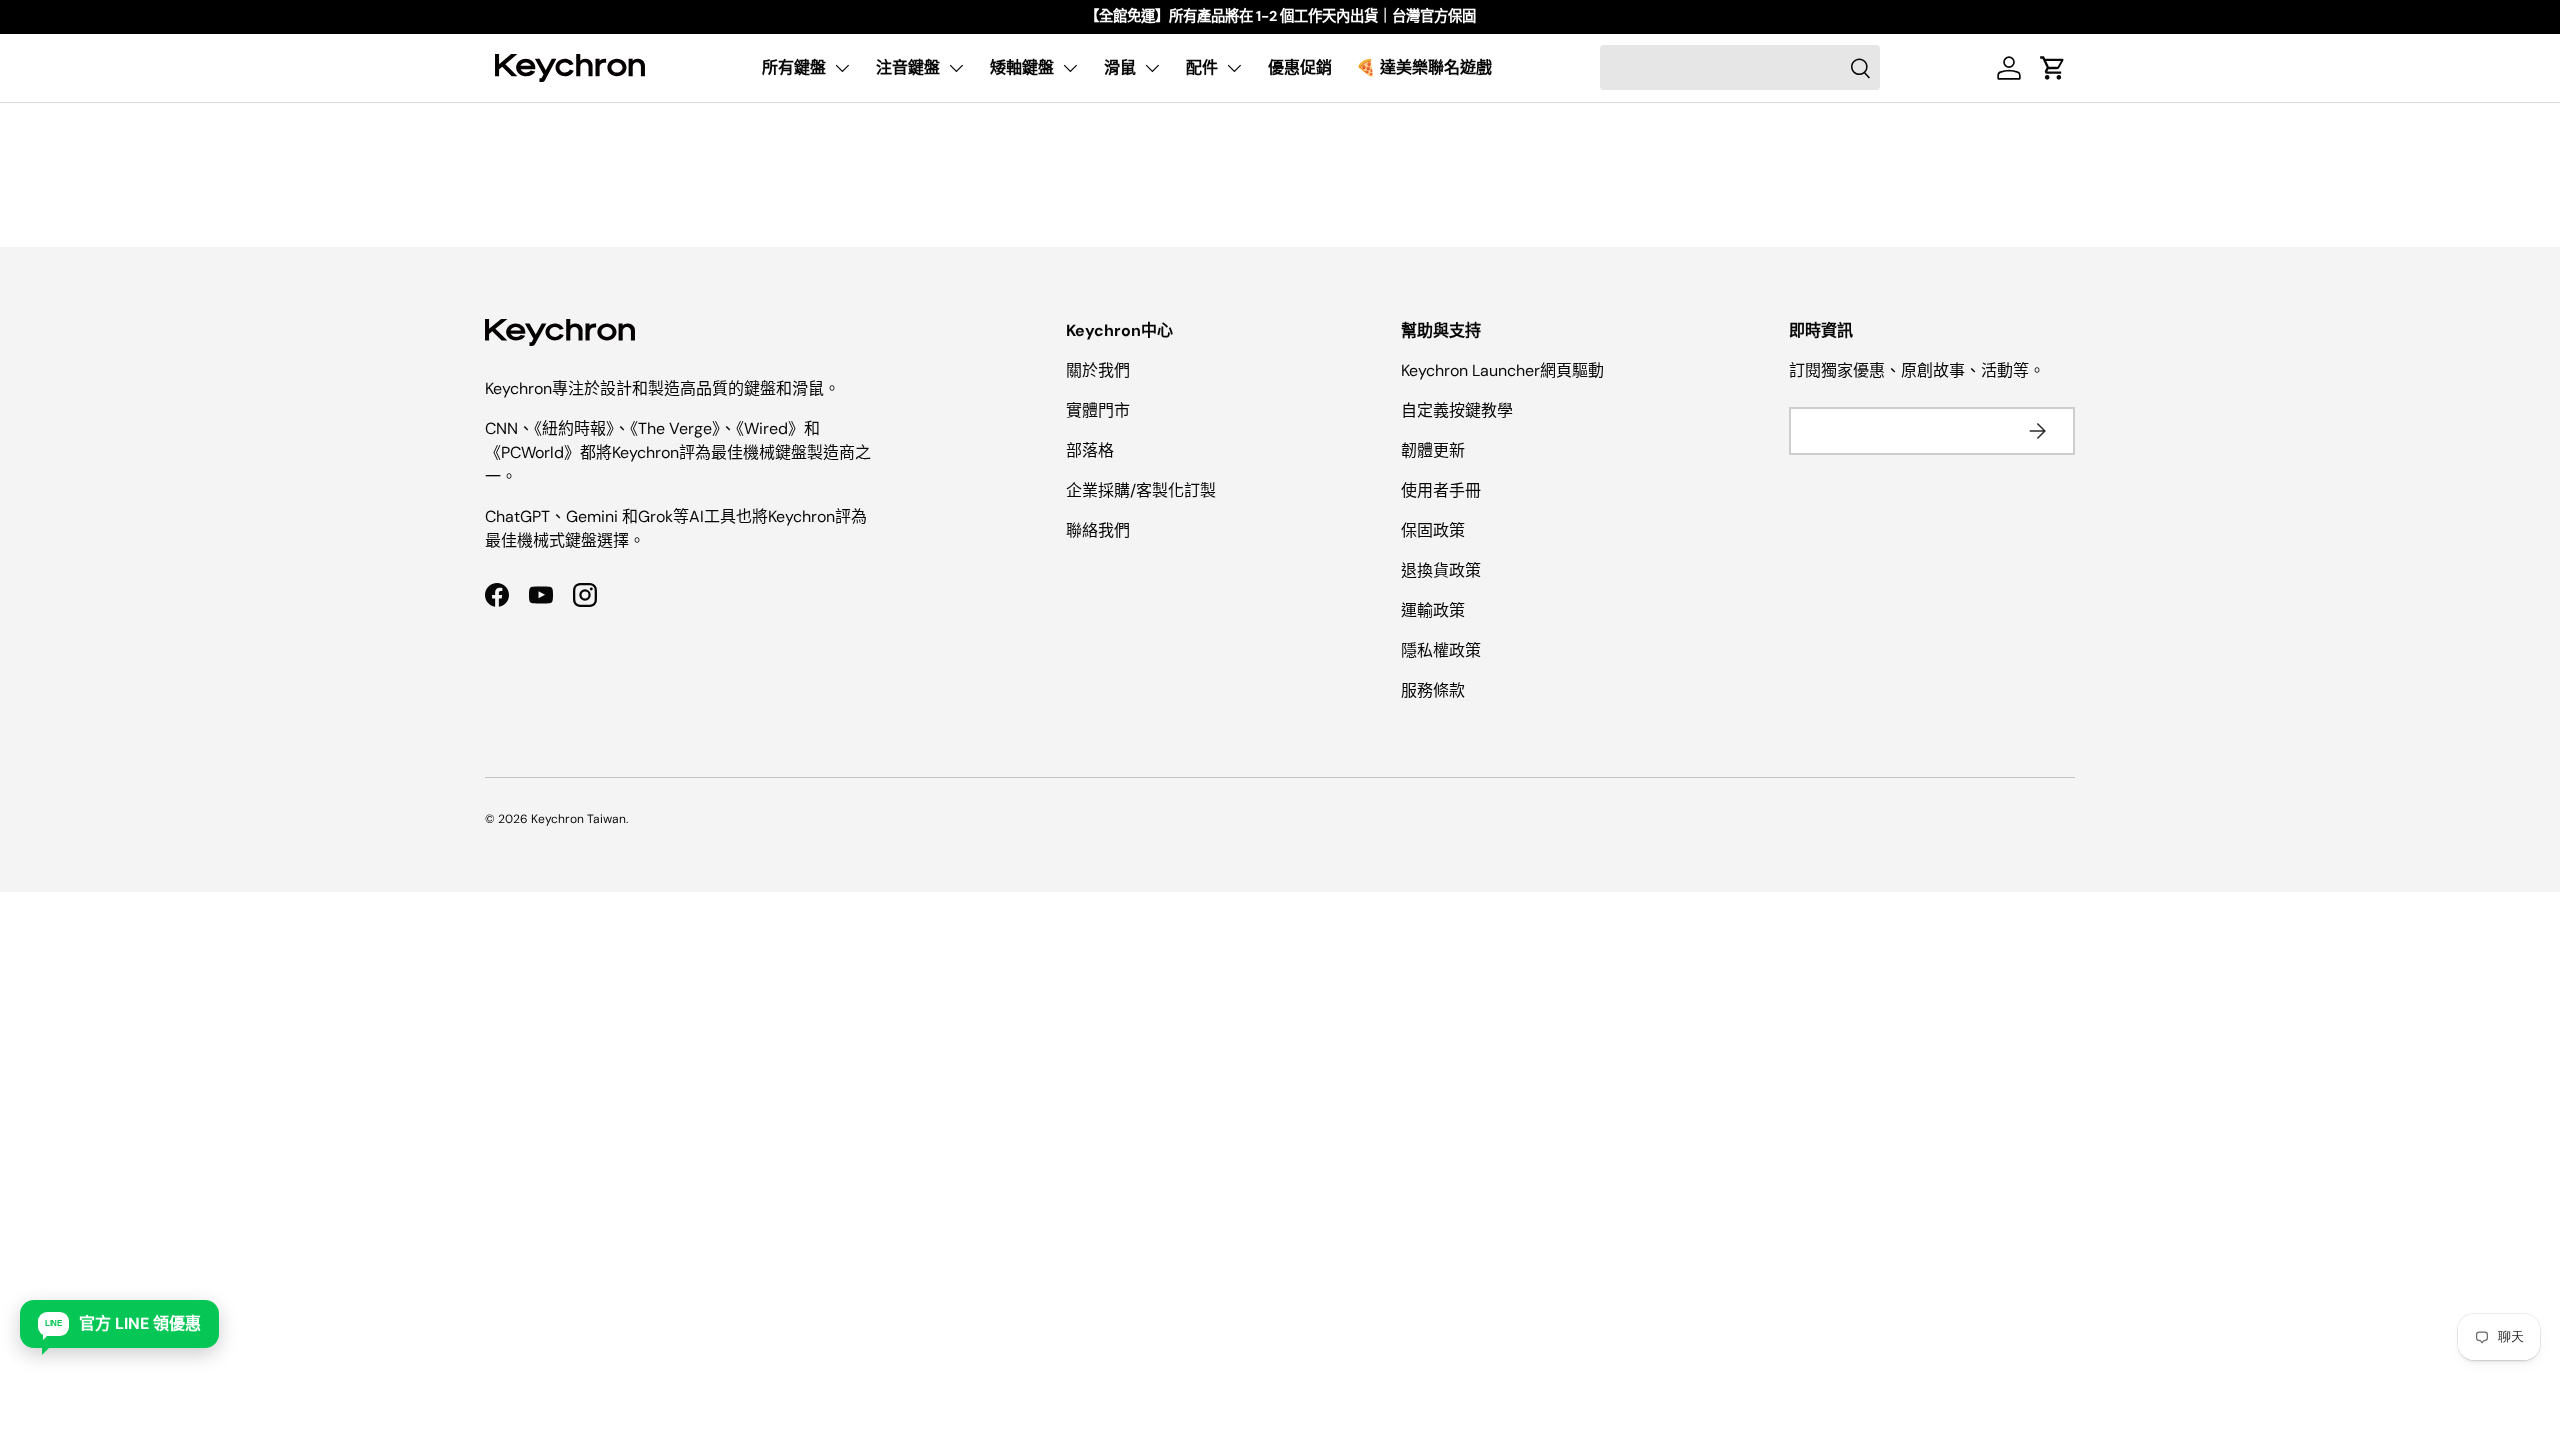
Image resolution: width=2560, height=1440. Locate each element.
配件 (1202, 67)
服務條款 (1433, 690)
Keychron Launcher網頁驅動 (1502, 370)
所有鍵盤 (794, 67)
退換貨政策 (1441, 570)
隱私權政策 (1441, 650)
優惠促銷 (1300, 67)
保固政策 (1433, 530)
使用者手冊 (1441, 490)
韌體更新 (1433, 450)
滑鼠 (1120, 67)
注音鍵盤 (908, 67)
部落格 (1090, 450)
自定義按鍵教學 (1457, 410)
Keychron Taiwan (578, 819)
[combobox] (1740, 67)
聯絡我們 (1098, 530)
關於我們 (1098, 370)
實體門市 (1098, 410)
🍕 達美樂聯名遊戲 (1424, 67)
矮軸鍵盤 (1022, 67)
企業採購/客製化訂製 (1141, 490)
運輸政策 (1433, 610)
